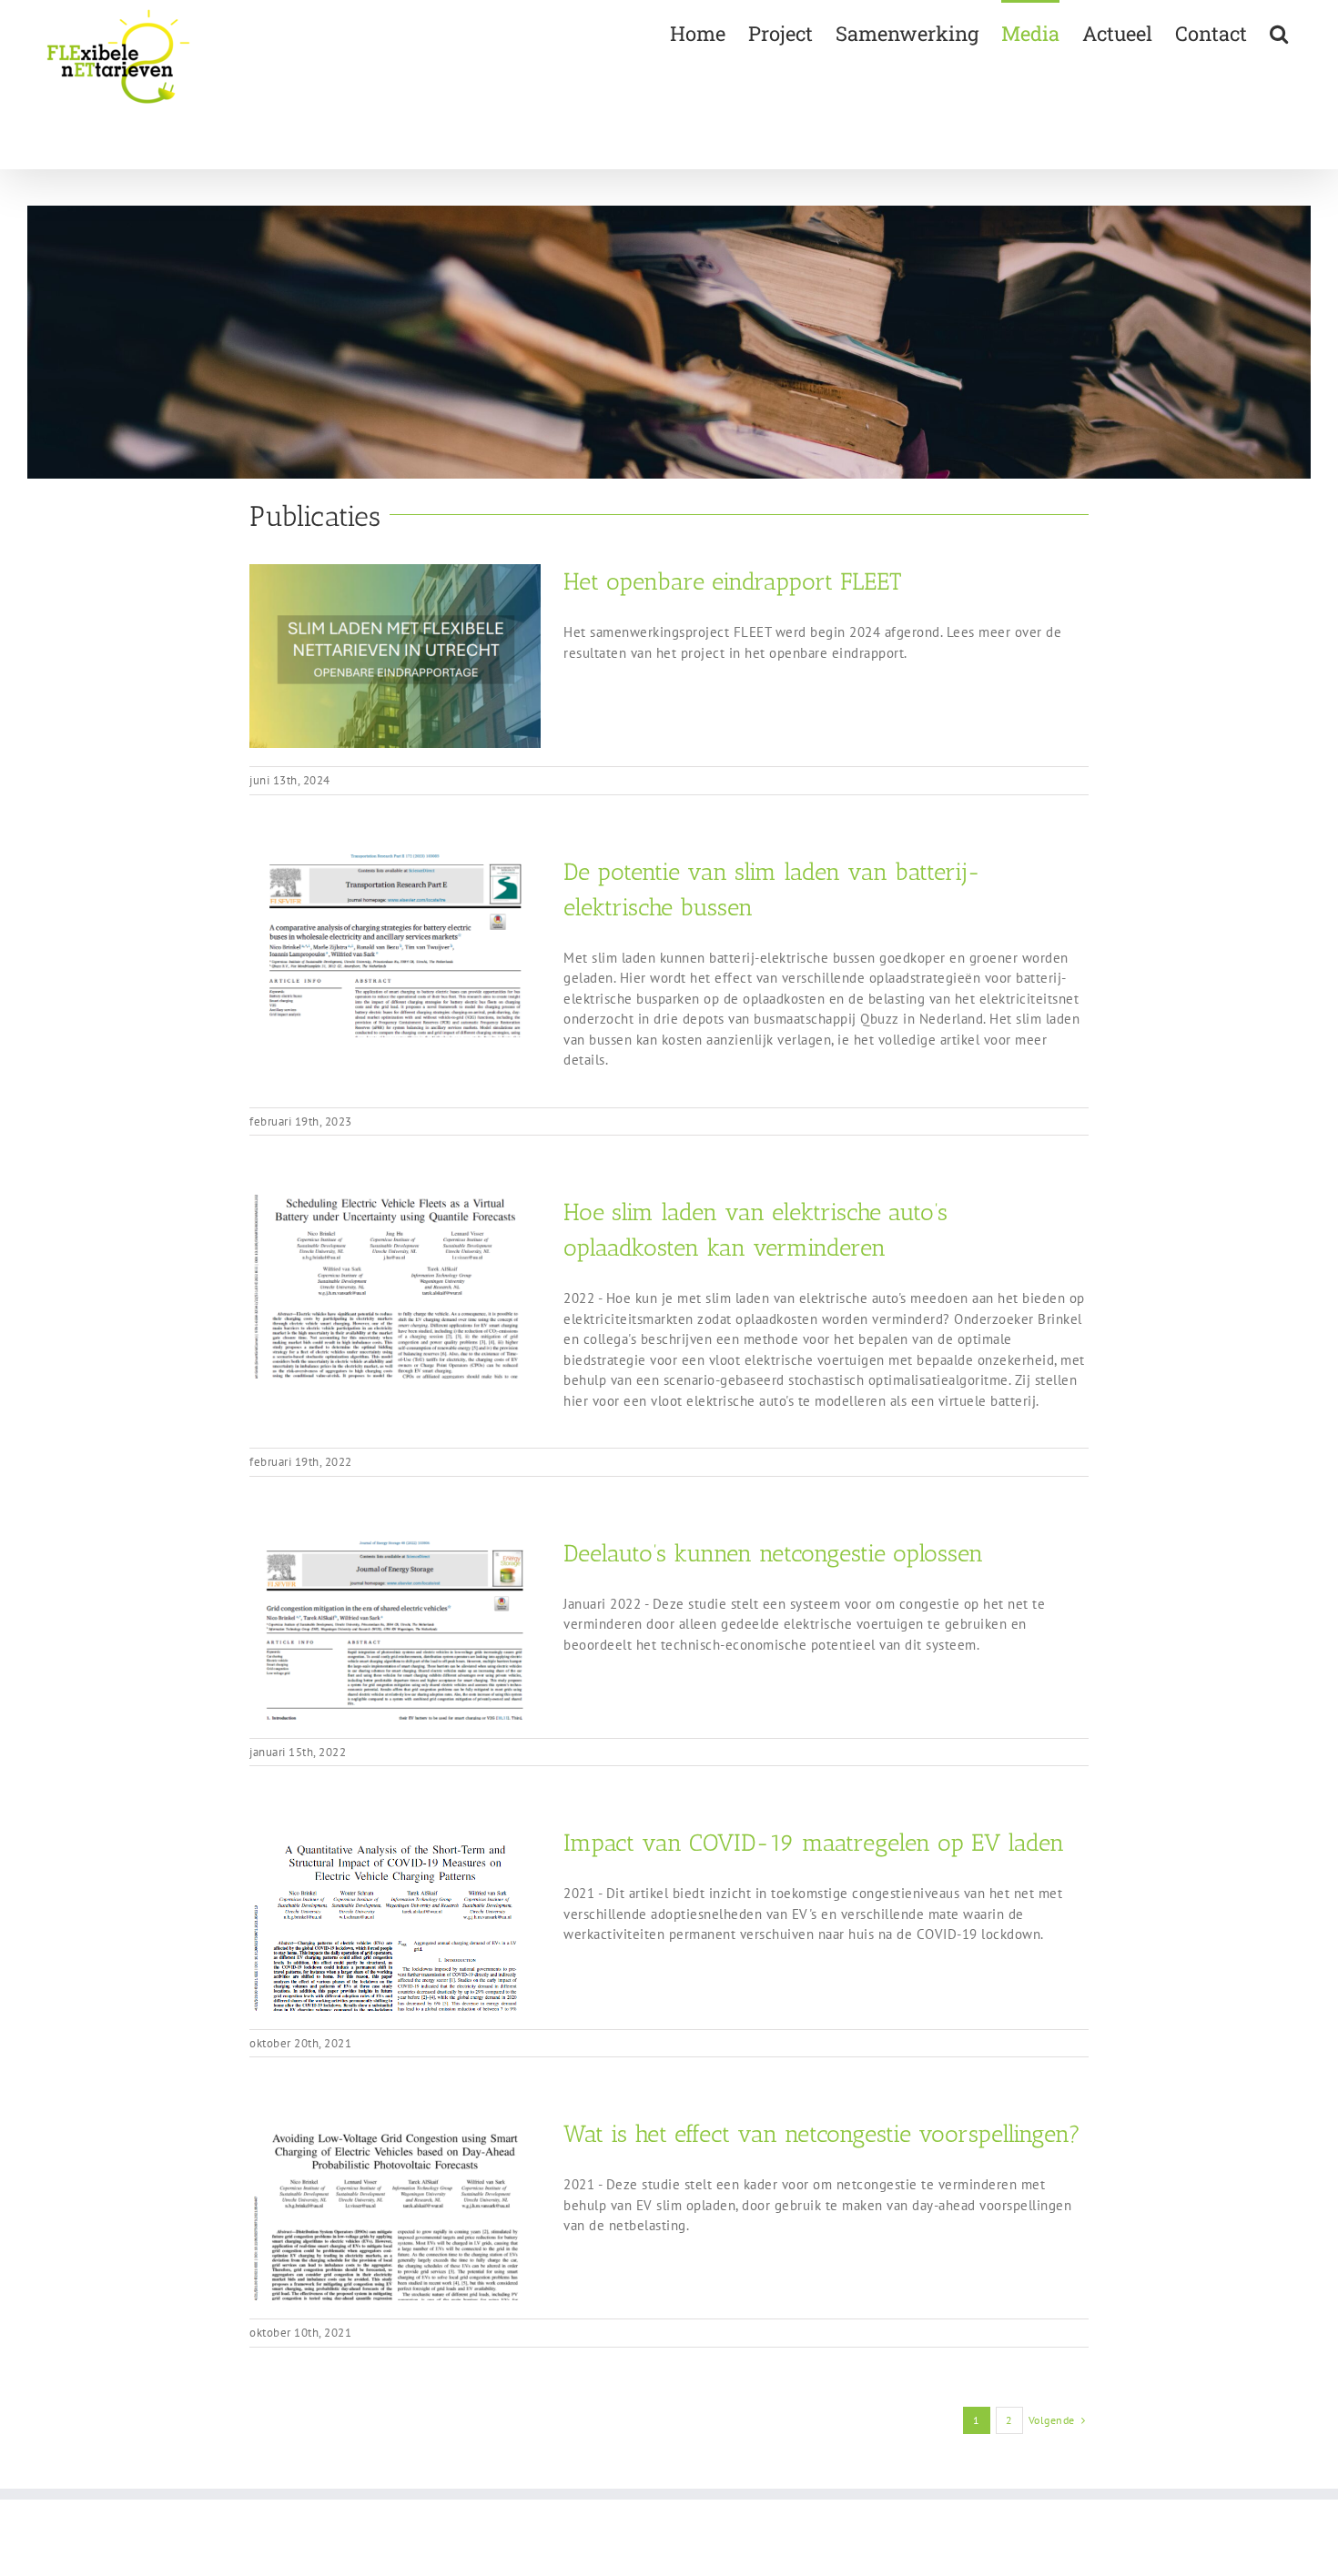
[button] (1279, 32)
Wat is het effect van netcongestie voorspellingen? (822, 2134)
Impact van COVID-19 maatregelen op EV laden (814, 1843)
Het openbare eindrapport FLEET (733, 582)
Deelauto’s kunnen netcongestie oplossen (773, 1554)
